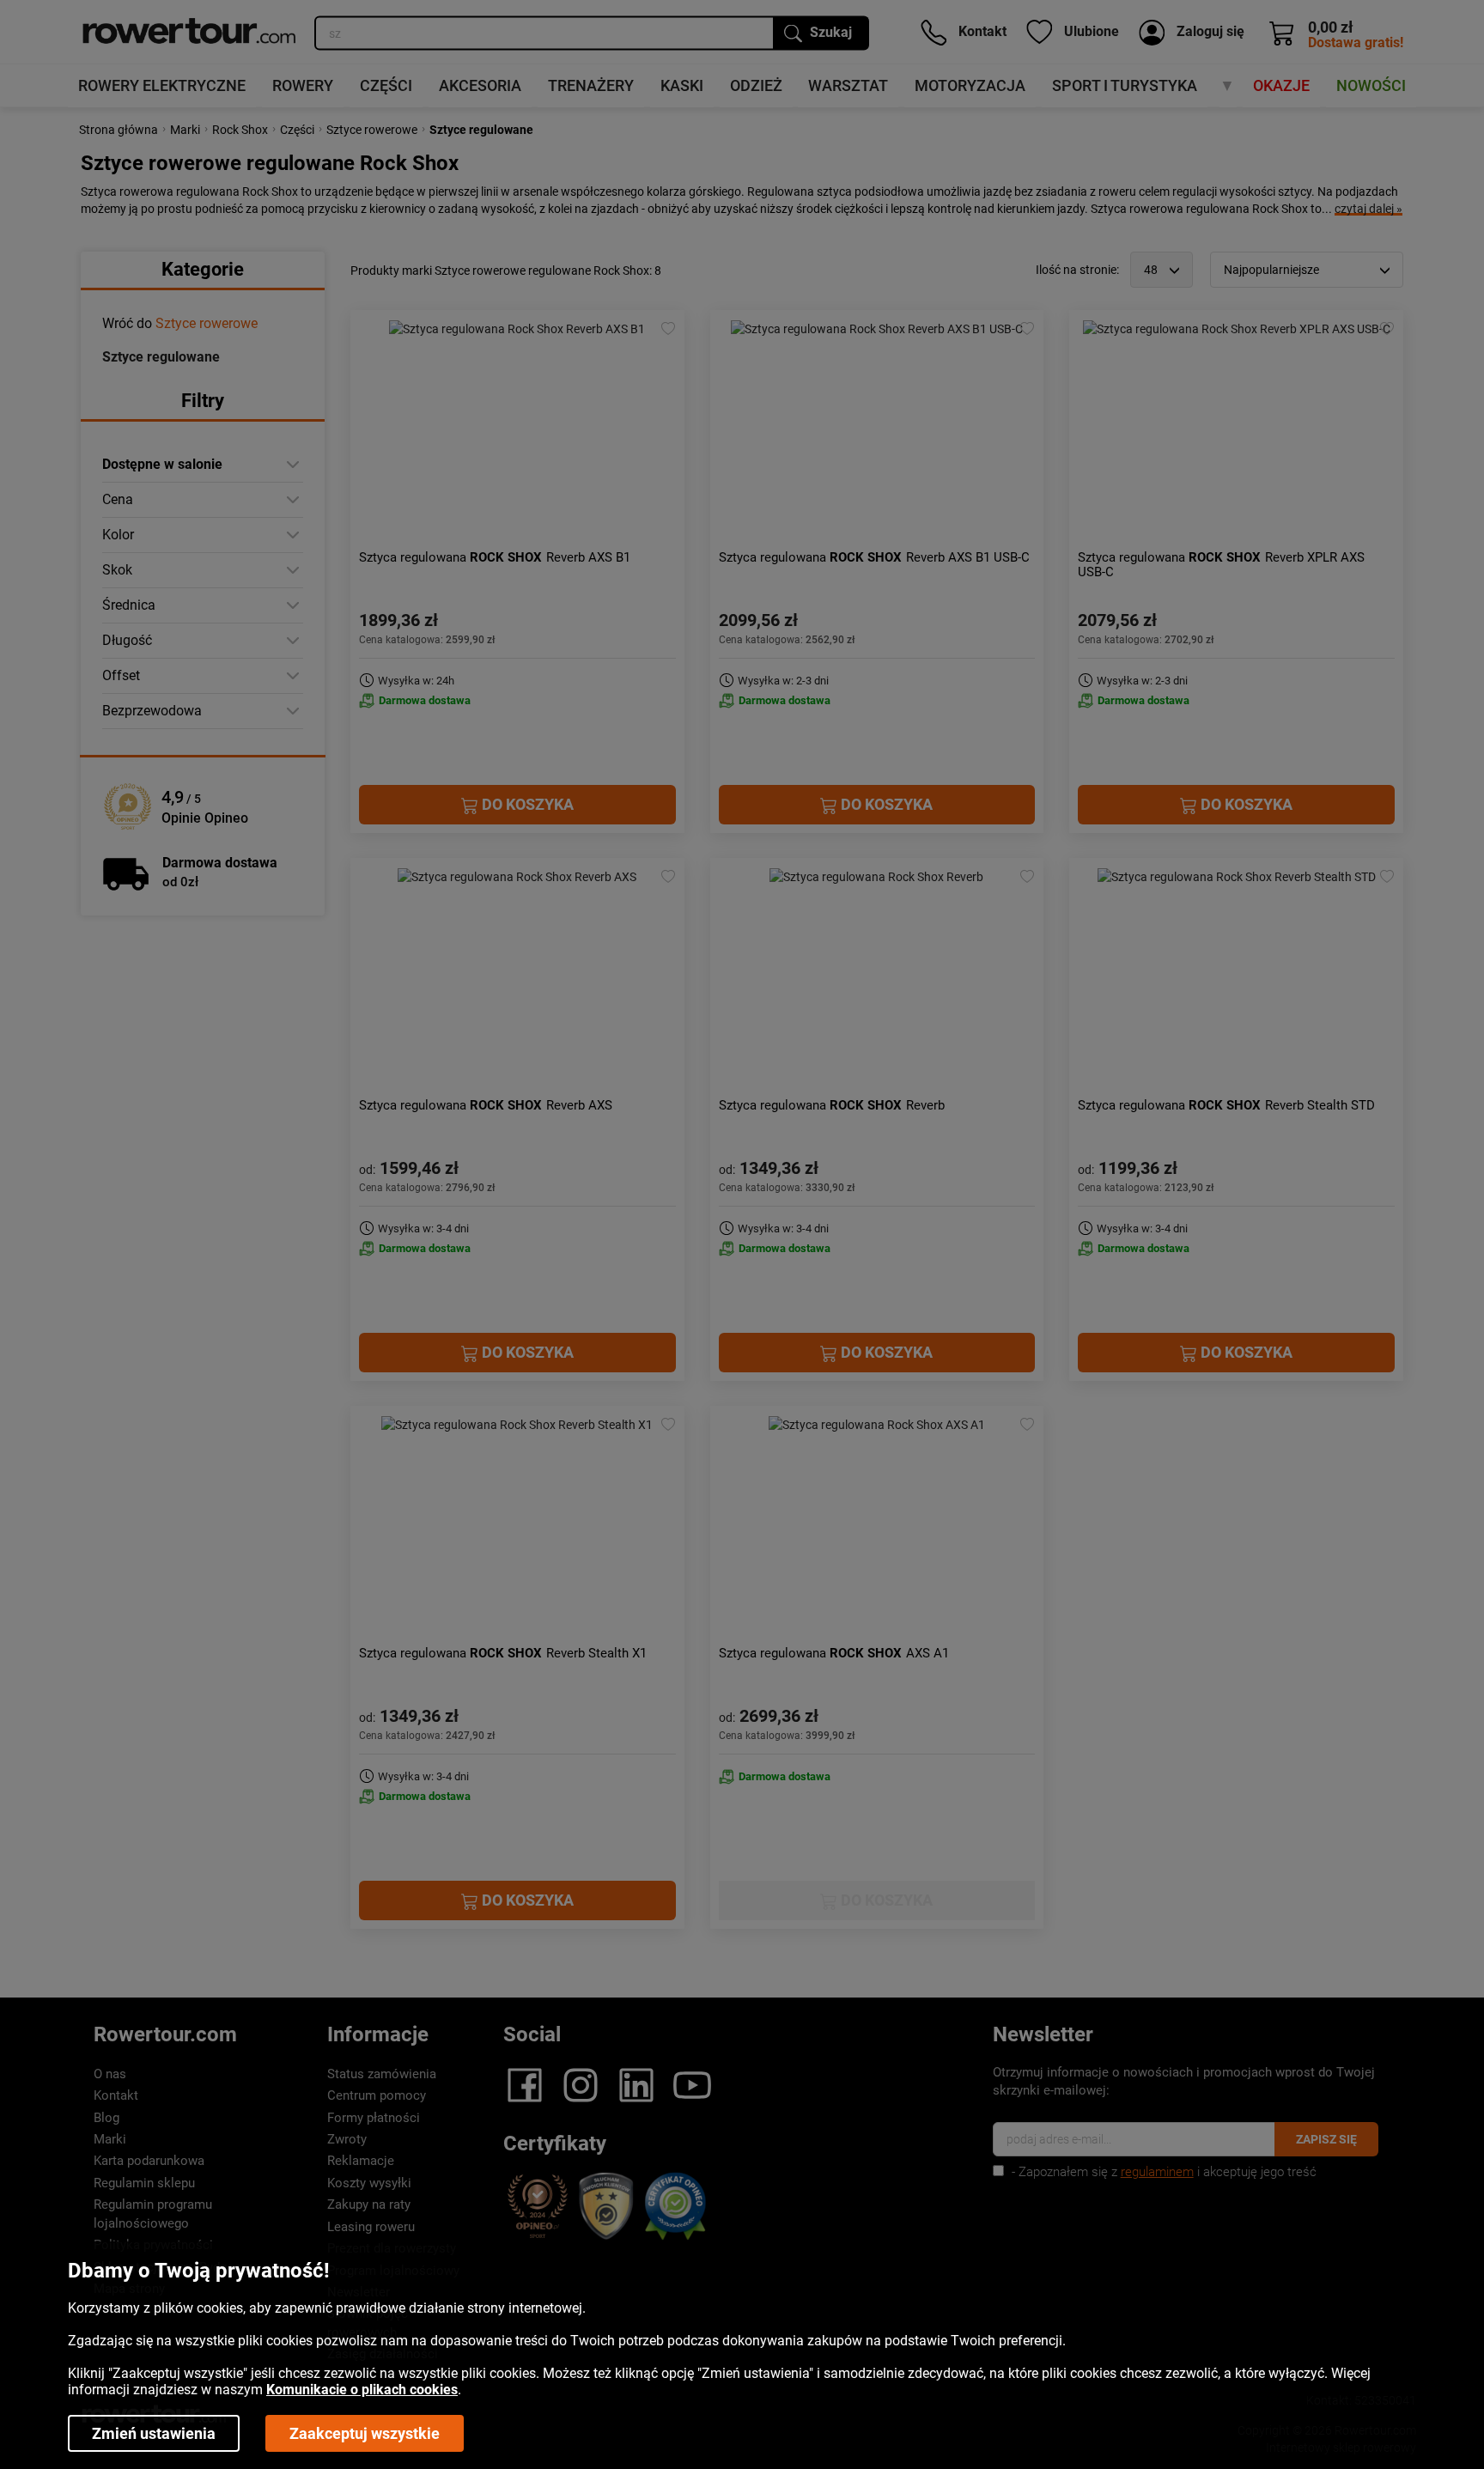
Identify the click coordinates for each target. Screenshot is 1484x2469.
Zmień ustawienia (154, 2433)
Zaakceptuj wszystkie (365, 2433)
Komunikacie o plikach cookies (362, 2390)
